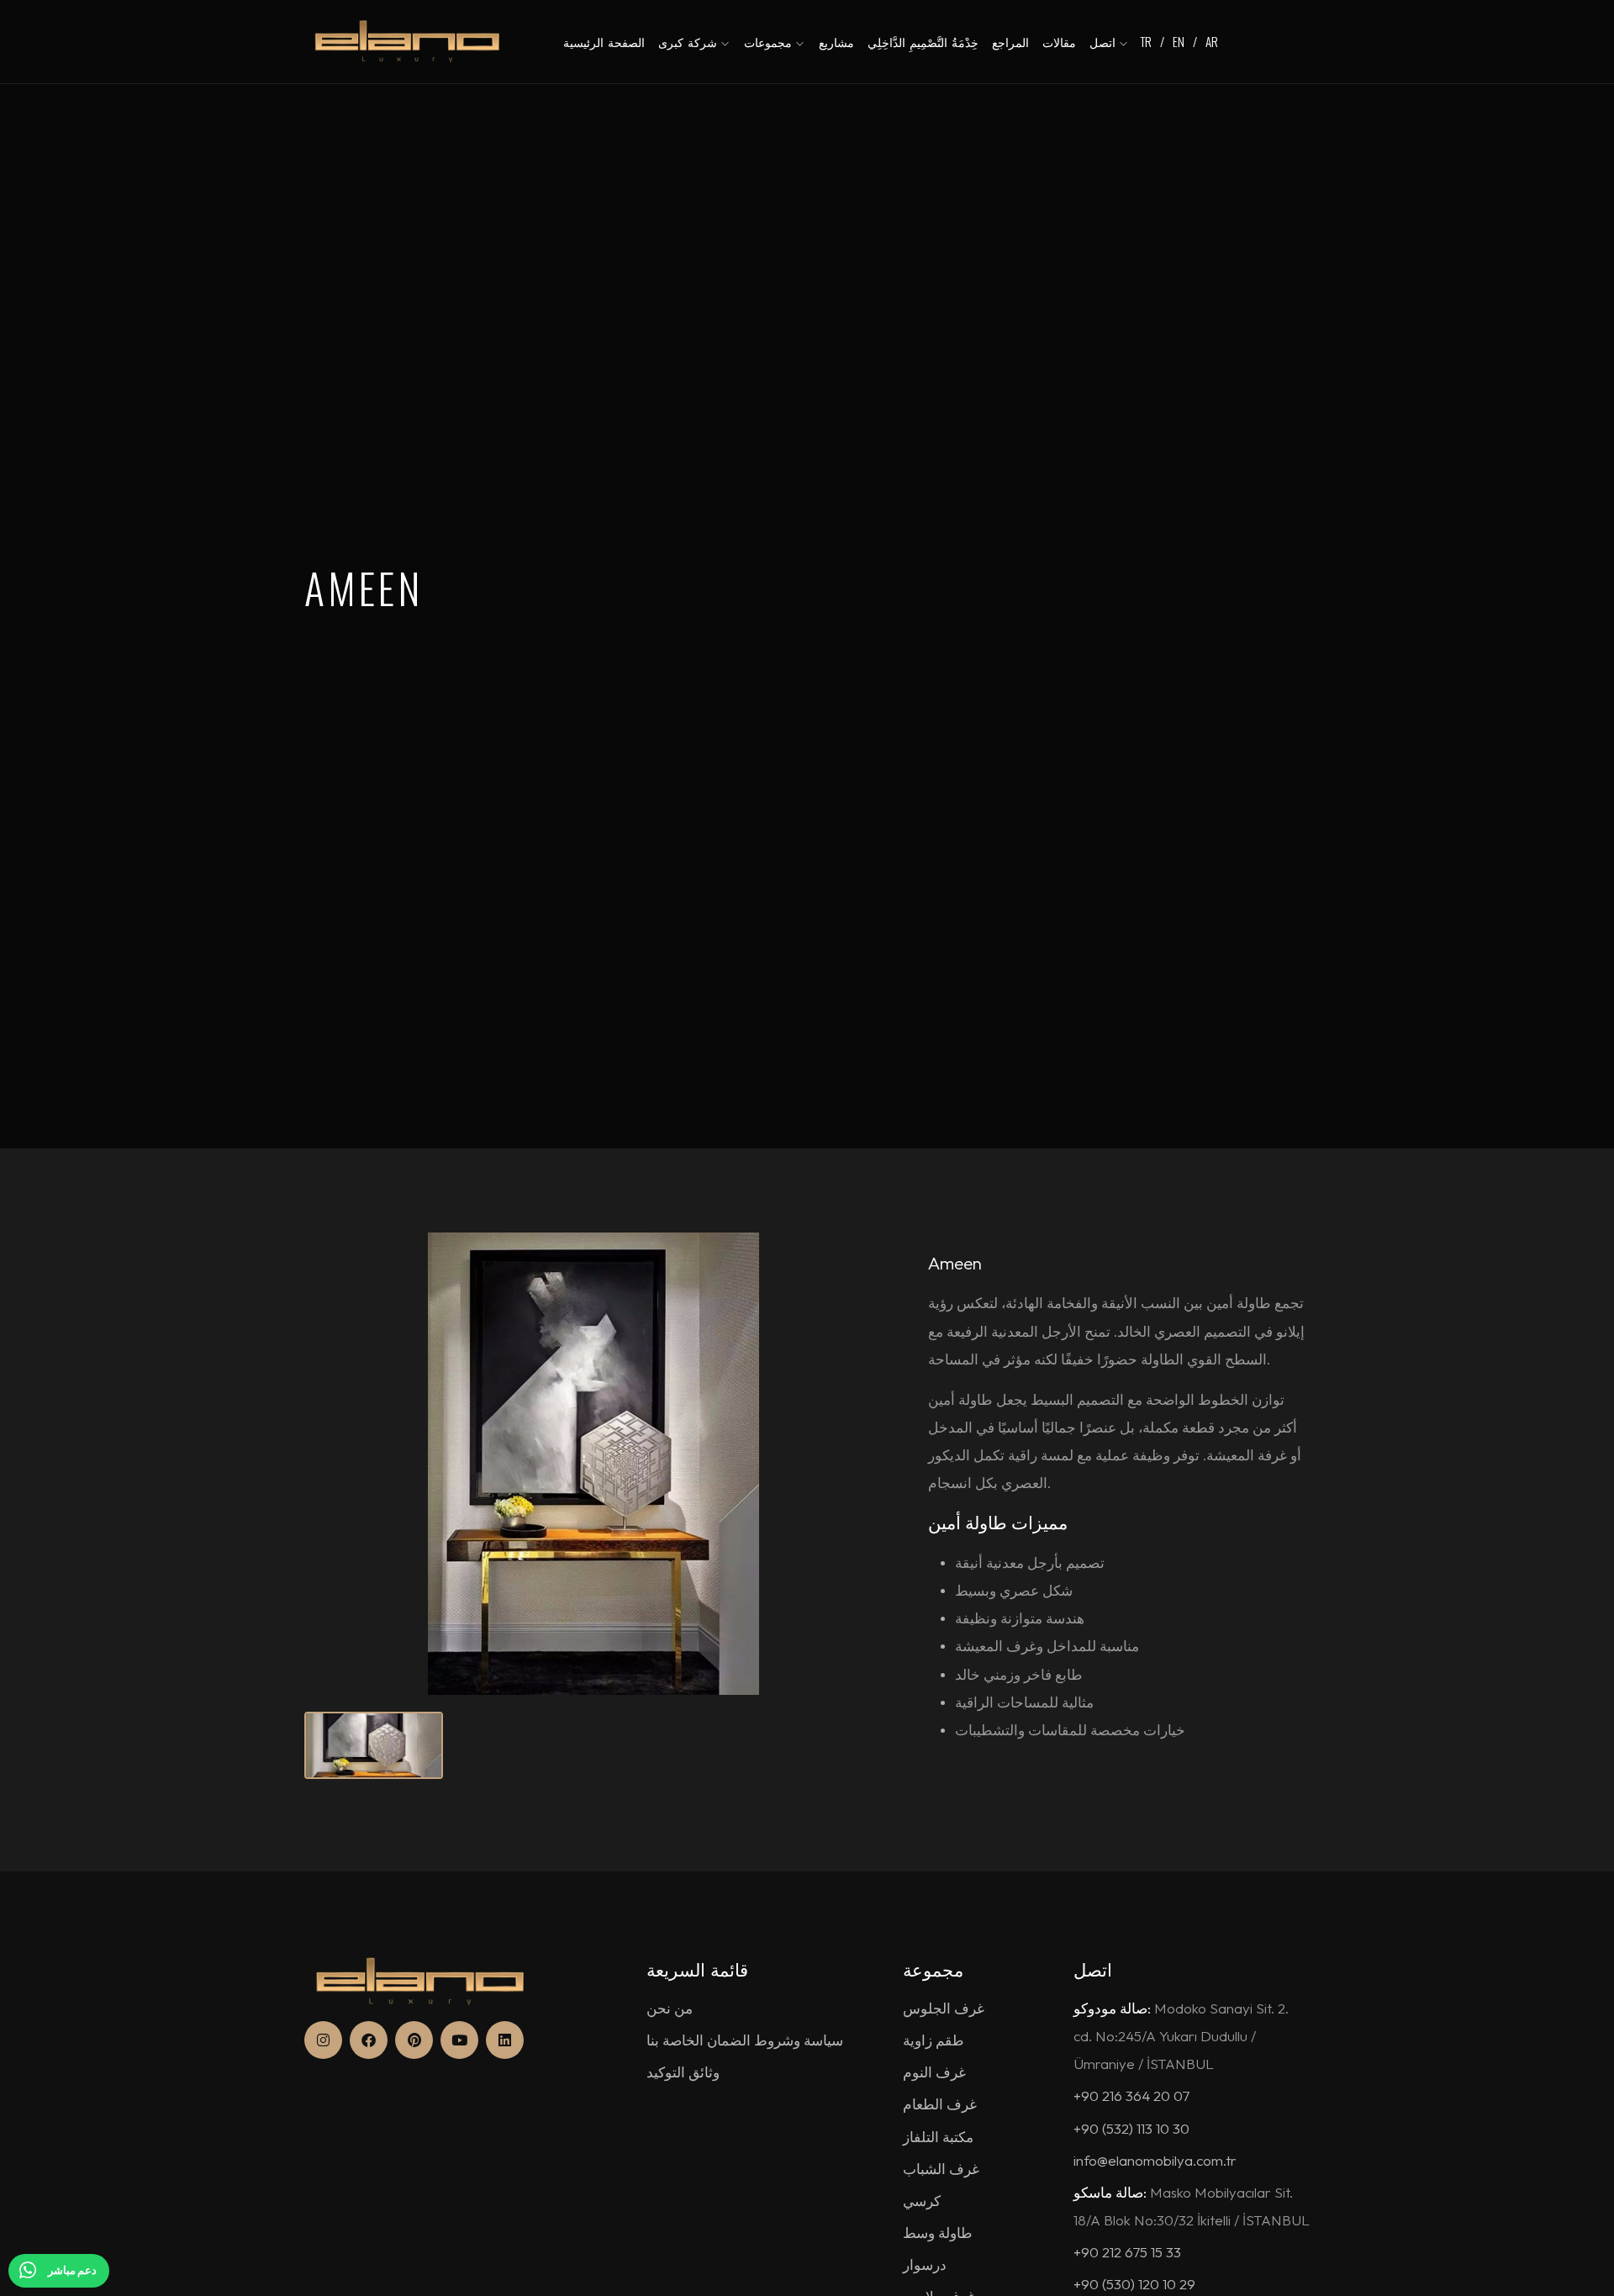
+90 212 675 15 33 (1127, 2252)
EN (1179, 41)
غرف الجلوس (944, 2008)
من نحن (670, 2008)
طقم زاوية (934, 2040)
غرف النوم (934, 2072)
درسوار (925, 2264)
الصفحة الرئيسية (604, 42)
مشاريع (836, 42)
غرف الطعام (940, 2104)
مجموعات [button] (770, 42)
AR (1212, 41)
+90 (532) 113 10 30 (1131, 2128)
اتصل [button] (1105, 42)
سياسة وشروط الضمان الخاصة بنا (745, 2040)
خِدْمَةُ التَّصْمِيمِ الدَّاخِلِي (923, 42)
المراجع (1010, 42)
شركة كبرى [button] (690, 42)
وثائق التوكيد (683, 2072)
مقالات (1059, 42)
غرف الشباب (941, 2169)
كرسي (922, 2201)
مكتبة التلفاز (938, 2137)
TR (1146, 41)
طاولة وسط (938, 2233)
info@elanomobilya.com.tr (1155, 2160)
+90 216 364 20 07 (1131, 2095)
